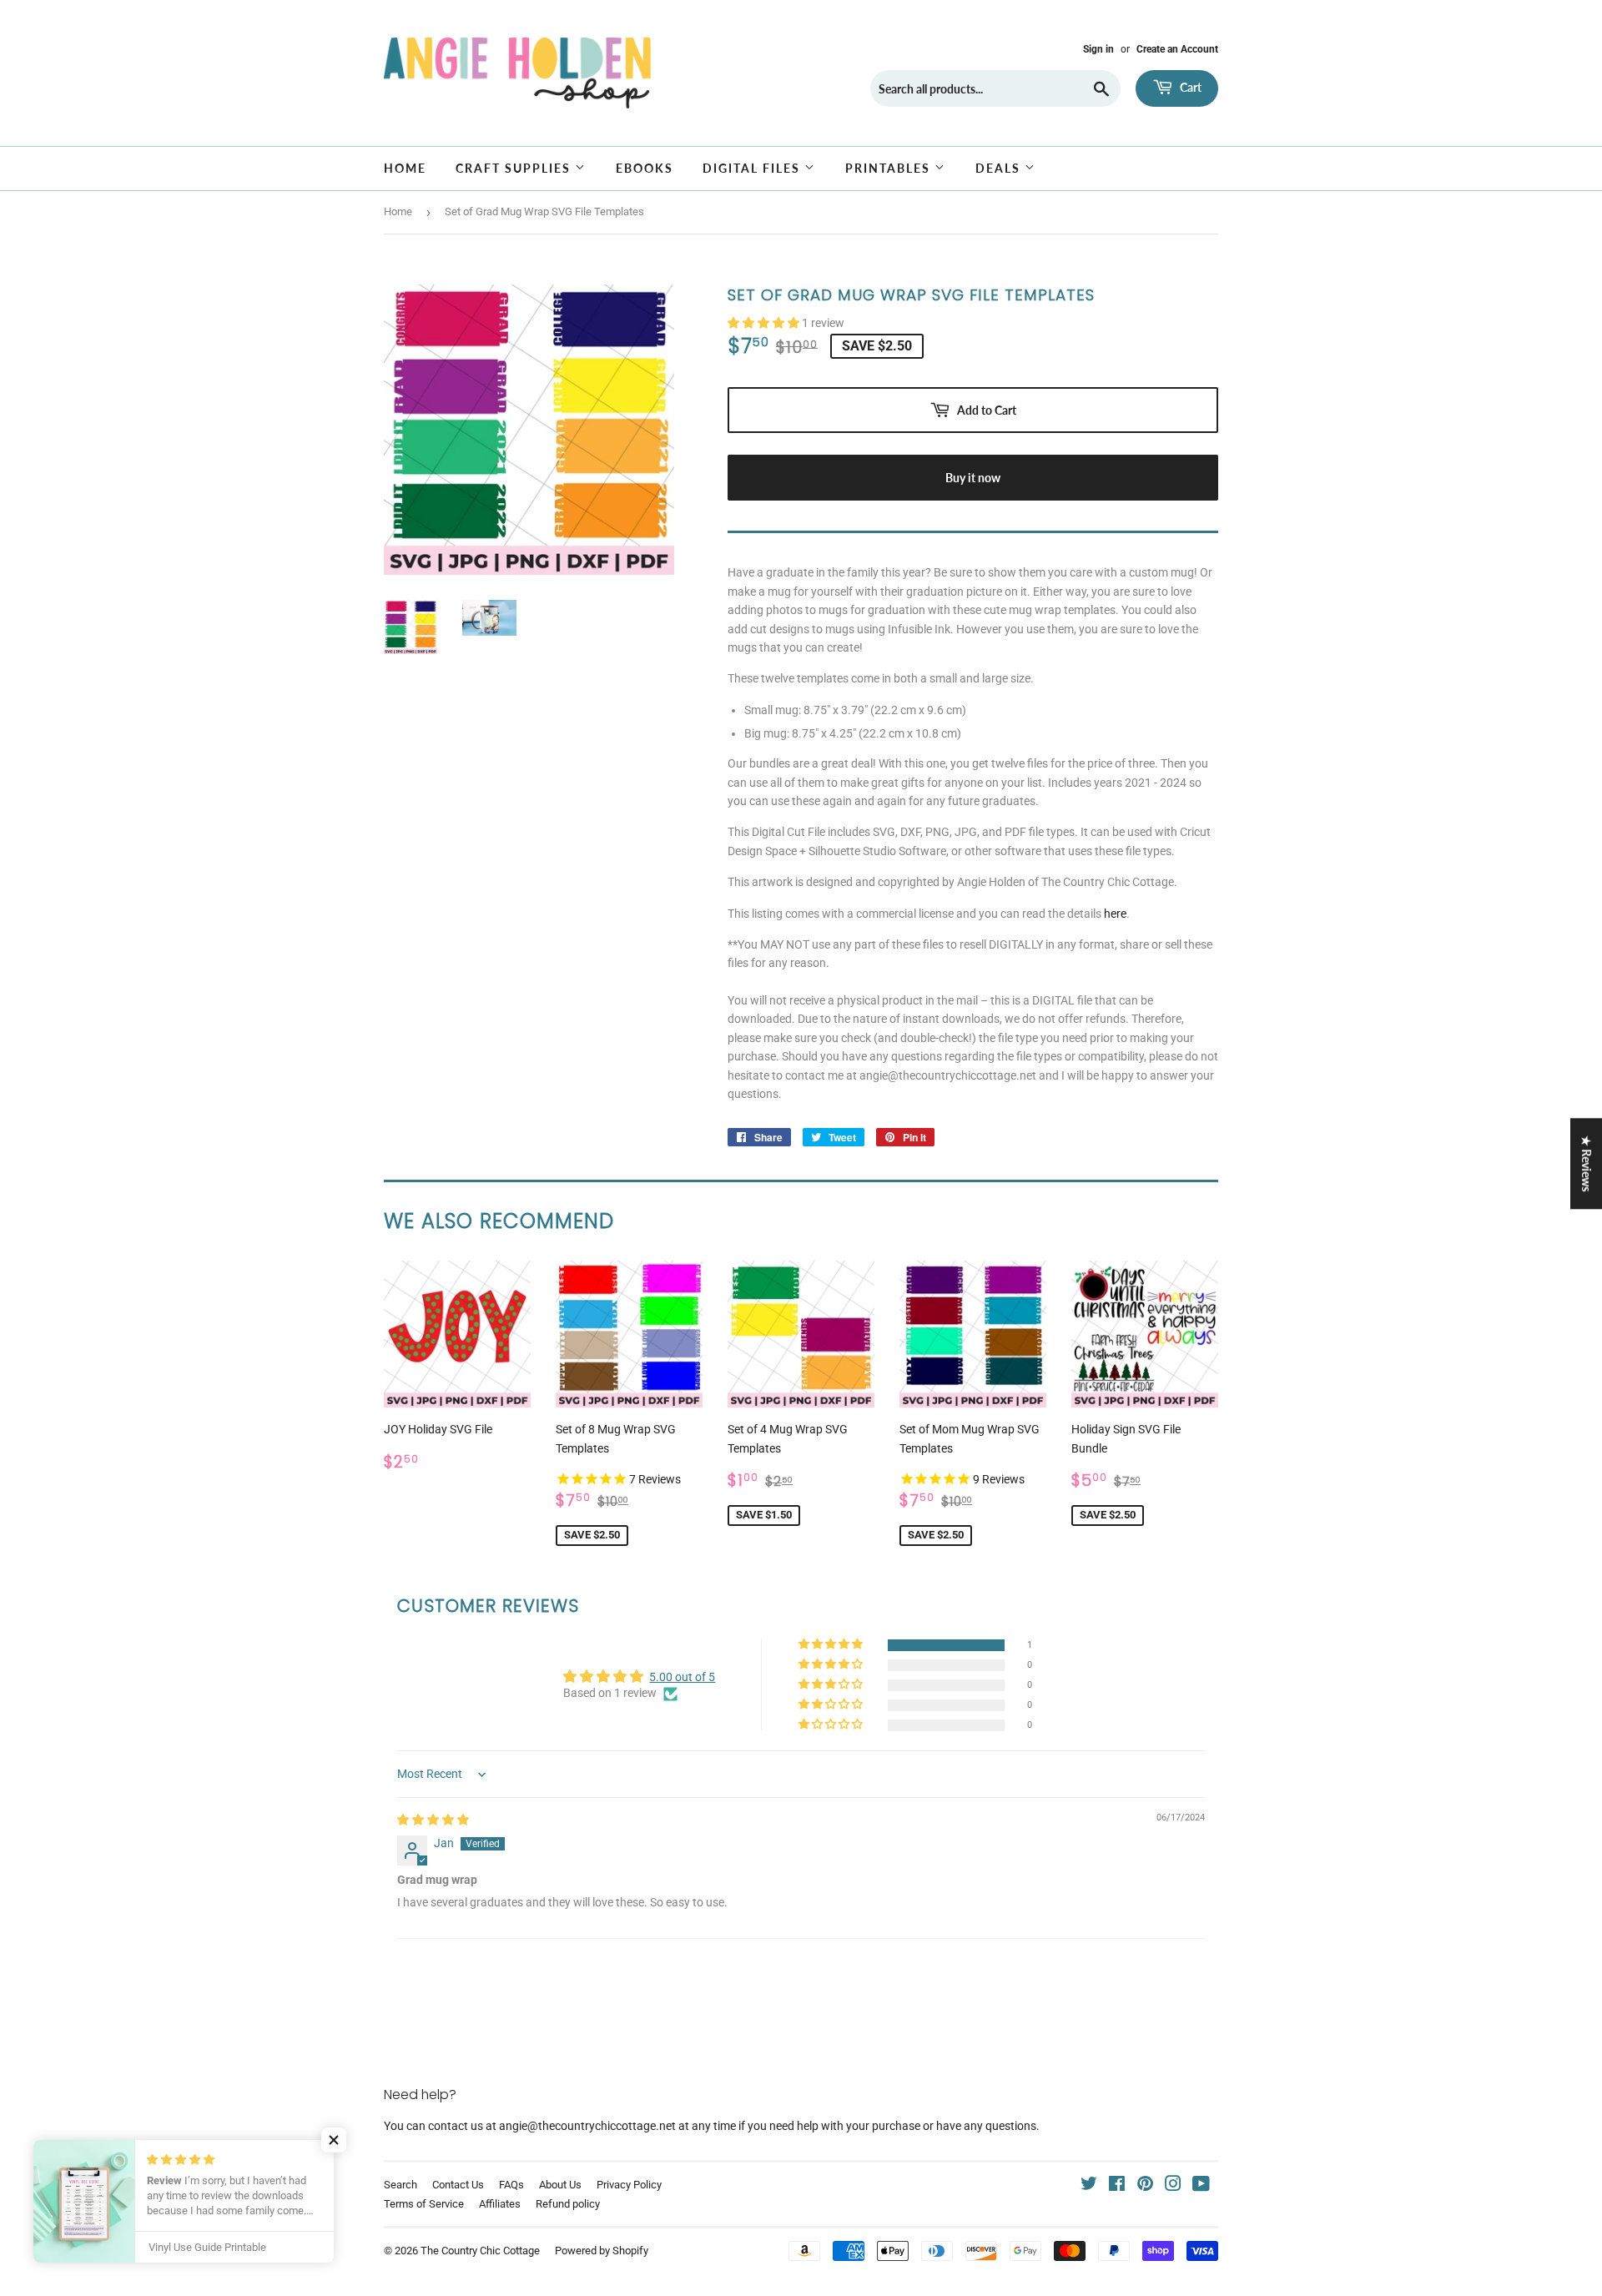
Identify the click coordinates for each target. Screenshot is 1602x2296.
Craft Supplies (515, 168)
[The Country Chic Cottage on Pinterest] (1145, 2186)
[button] (765, 323)
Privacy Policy (629, 2185)
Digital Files (753, 168)
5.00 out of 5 (682, 1677)
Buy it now (973, 478)
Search (400, 2185)
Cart (1189, 87)
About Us (560, 2185)
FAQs (511, 2185)
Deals (1000, 168)
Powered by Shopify (602, 2251)
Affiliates (500, 2204)
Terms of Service (424, 2204)
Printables (890, 168)
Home (405, 168)
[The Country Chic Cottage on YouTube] (1201, 2186)
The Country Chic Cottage (480, 2251)
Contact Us (458, 2185)
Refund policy (568, 2204)
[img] (433, 1820)
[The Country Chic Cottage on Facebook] (1117, 2186)
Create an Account (1177, 49)
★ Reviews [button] (1587, 1163)
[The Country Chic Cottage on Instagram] (1173, 2186)
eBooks (645, 168)
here (1115, 914)
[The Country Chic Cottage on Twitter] (1089, 2186)
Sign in (1098, 49)
